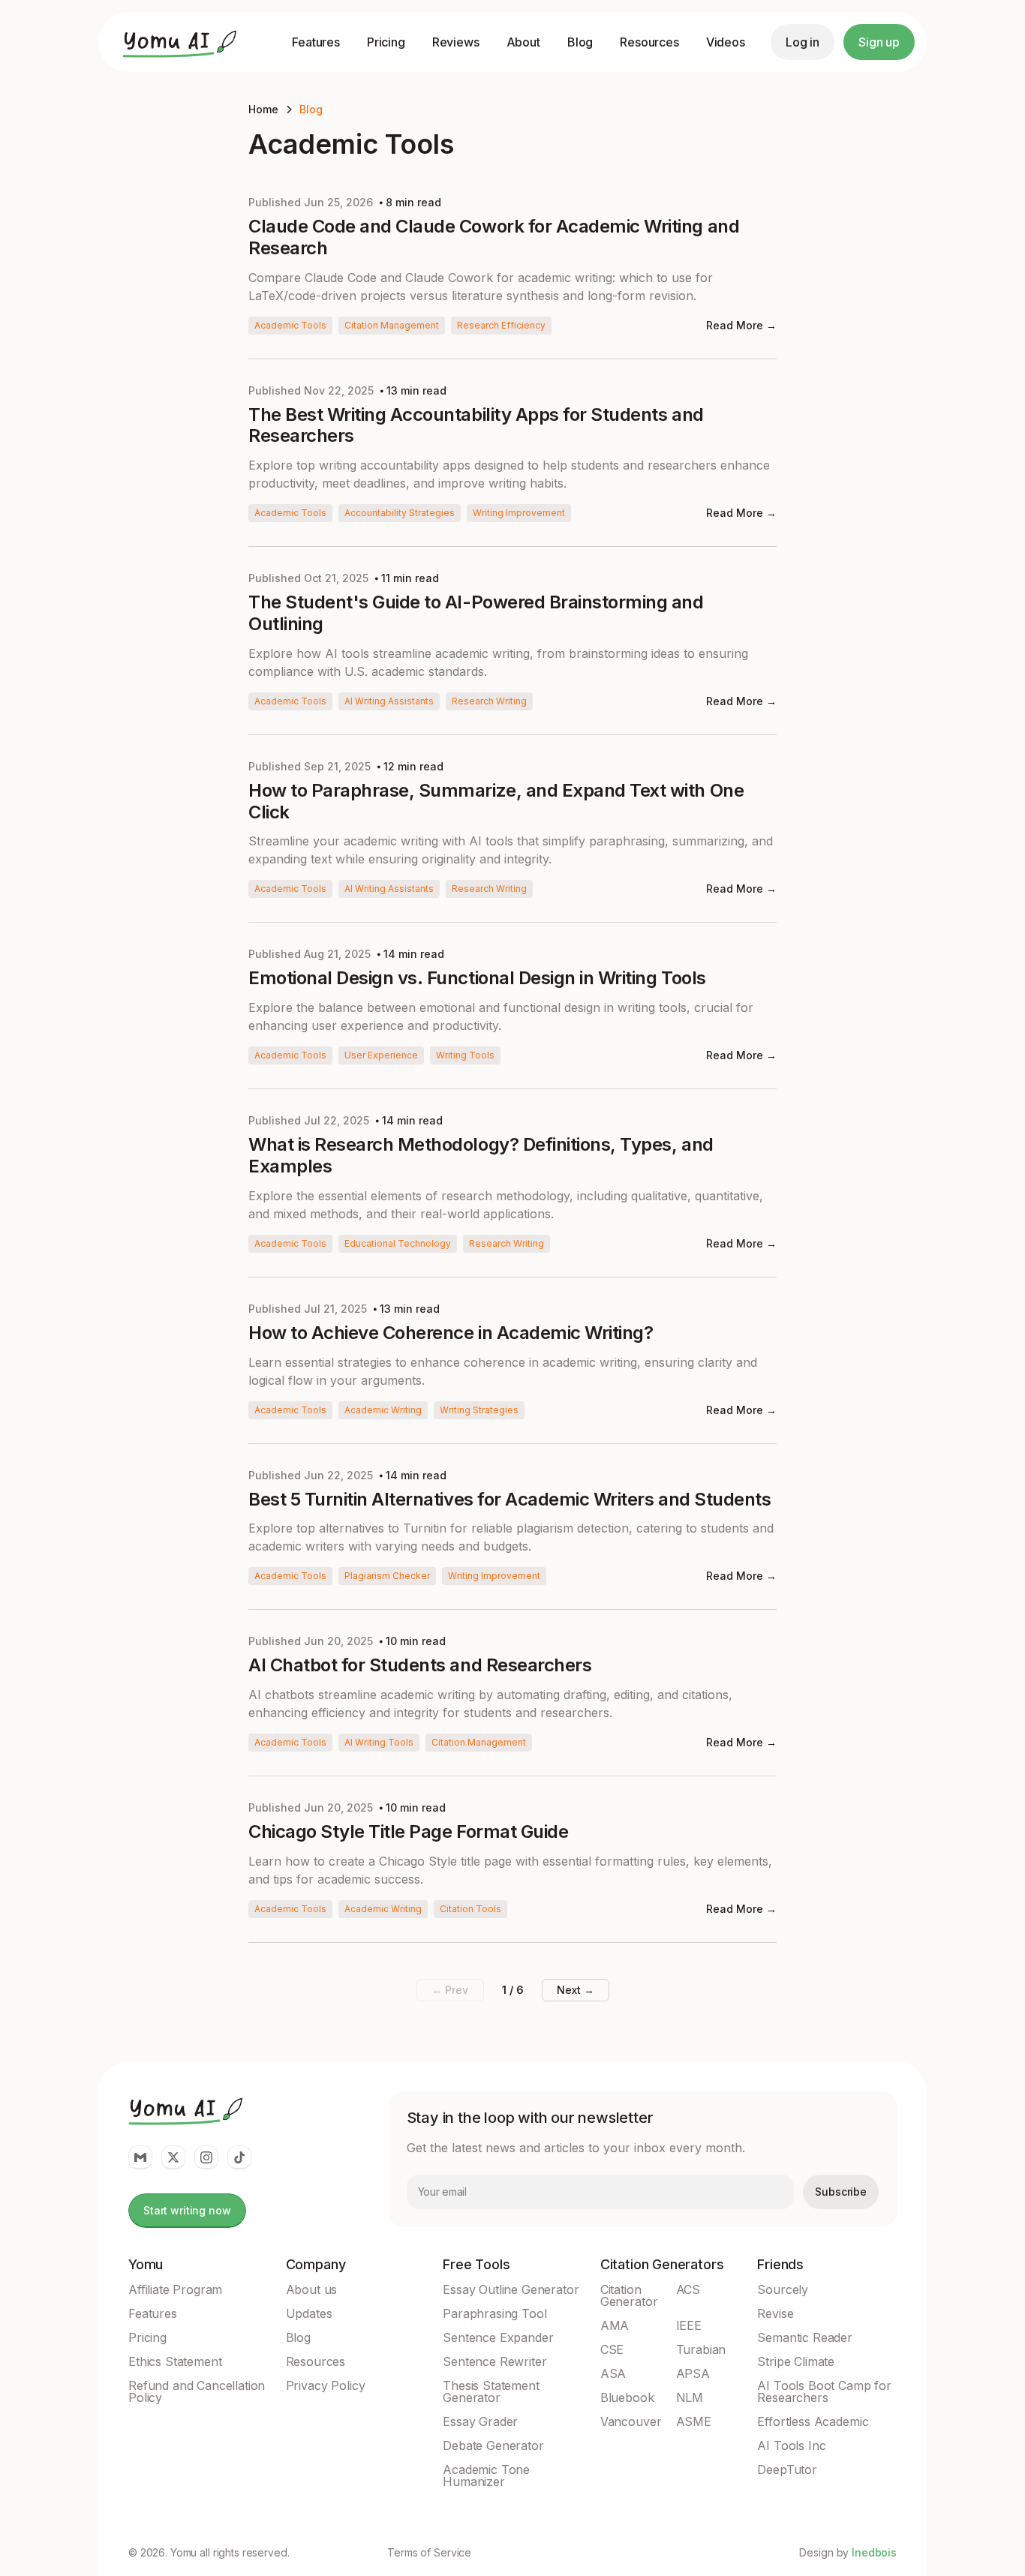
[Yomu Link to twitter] (173, 2157)
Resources (649, 42)
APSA (693, 2373)
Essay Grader (480, 2421)
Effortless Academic (813, 2421)
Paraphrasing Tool (494, 2313)
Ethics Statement (175, 2361)
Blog (580, 42)
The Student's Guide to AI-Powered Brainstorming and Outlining (476, 613)
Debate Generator (493, 2445)
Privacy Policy (326, 2385)
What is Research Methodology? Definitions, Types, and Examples (481, 1156)
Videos (726, 42)
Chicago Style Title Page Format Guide (408, 1832)
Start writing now (187, 2210)
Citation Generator (629, 2295)
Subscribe (841, 2192)
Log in (803, 42)
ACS (688, 2289)
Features (316, 42)
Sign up (879, 42)
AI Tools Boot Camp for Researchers (824, 2391)
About (523, 42)
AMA (615, 2325)
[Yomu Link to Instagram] (206, 2157)
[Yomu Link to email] (140, 2157)
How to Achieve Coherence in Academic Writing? (451, 1333)
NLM (690, 2397)
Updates (309, 2313)
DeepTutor (787, 2469)
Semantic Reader (805, 2337)
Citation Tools (470, 1909)
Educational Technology (398, 1243)
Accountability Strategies (400, 513)
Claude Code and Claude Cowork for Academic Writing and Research (494, 237)
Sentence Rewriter (494, 2361)
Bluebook (627, 2397)
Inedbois (874, 2552)
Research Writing (489, 701)
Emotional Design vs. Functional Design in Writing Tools (477, 978)
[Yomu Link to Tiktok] (239, 2157)
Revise (775, 2313)
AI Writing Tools (379, 1742)
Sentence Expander (498, 2337)
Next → (576, 1990)
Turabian (701, 2349)
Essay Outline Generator (511, 2289)
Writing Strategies (479, 1410)
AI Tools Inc (791, 2445)
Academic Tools (290, 325)
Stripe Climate (796, 2361)
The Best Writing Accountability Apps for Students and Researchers (476, 426)
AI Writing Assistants (389, 701)
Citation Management (392, 325)
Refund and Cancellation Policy (197, 2391)
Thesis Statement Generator (491, 2391)
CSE (612, 2349)
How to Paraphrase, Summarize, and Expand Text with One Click (496, 802)
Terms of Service (429, 2553)
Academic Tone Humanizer (486, 2475)
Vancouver (631, 2421)
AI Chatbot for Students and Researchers (420, 1665)
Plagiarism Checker (387, 1576)
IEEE (689, 2325)
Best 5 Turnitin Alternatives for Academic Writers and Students (509, 1500)
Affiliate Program (175, 2289)
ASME (694, 2421)
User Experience (381, 1055)
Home (263, 109)
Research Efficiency (501, 325)
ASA (613, 2373)
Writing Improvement (519, 513)
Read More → (741, 325)
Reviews (456, 42)
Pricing (386, 42)
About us (312, 2289)
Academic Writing (383, 1410)
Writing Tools (465, 1055)
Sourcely (783, 2289)
